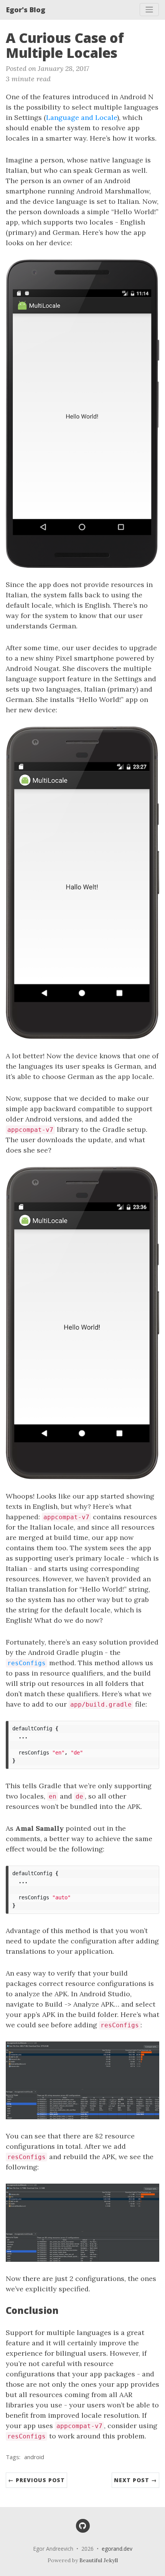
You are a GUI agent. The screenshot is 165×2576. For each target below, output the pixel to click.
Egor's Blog (26, 10)
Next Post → (135, 2480)
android (34, 2457)
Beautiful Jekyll (99, 2560)
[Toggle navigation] (149, 10)
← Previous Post (36, 2480)
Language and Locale (82, 117)
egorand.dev (117, 2549)
